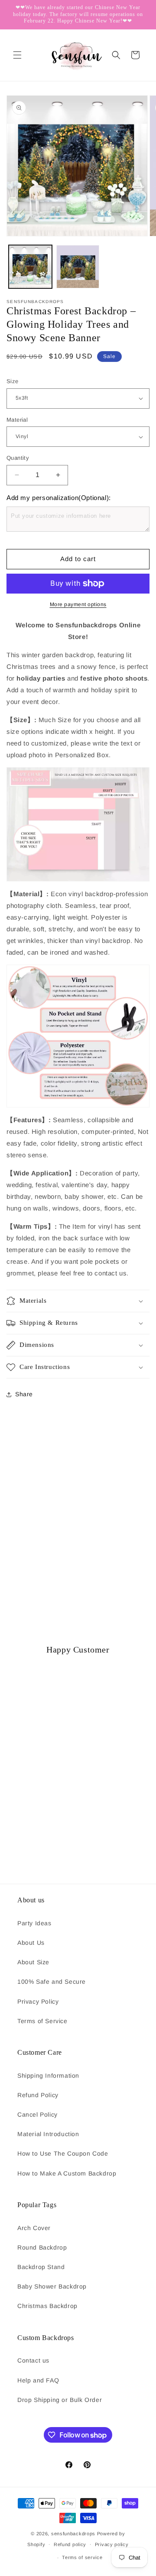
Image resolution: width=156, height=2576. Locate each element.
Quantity (18, 458)
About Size (33, 1962)
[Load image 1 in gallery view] (30, 267)
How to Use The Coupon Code (63, 2153)
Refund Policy (38, 2095)
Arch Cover (34, 2228)
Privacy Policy (38, 2001)
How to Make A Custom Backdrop (67, 2173)
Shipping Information (48, 2076)
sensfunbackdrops (73, 2534)
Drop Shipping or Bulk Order (60, 2400)
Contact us (33, 2360)
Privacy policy (112, 2544)
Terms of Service (42, 2021)
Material (17, 420)
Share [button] (24, 1394)
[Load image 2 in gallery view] (78, 267)
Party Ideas (34, 1923)
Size (13, 381)
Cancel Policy (37, 2114)
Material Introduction (48, 2134)
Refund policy (70, 2544)
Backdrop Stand (41, 2267)
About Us (31, 1943)
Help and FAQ (38, 2380)
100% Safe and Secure (52, 1982)
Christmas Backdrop (47, 2306)
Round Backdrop (42, 2247)
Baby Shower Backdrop (52, 2286)
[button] (17, 55)
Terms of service (82, 2557)
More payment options (78, 604)
